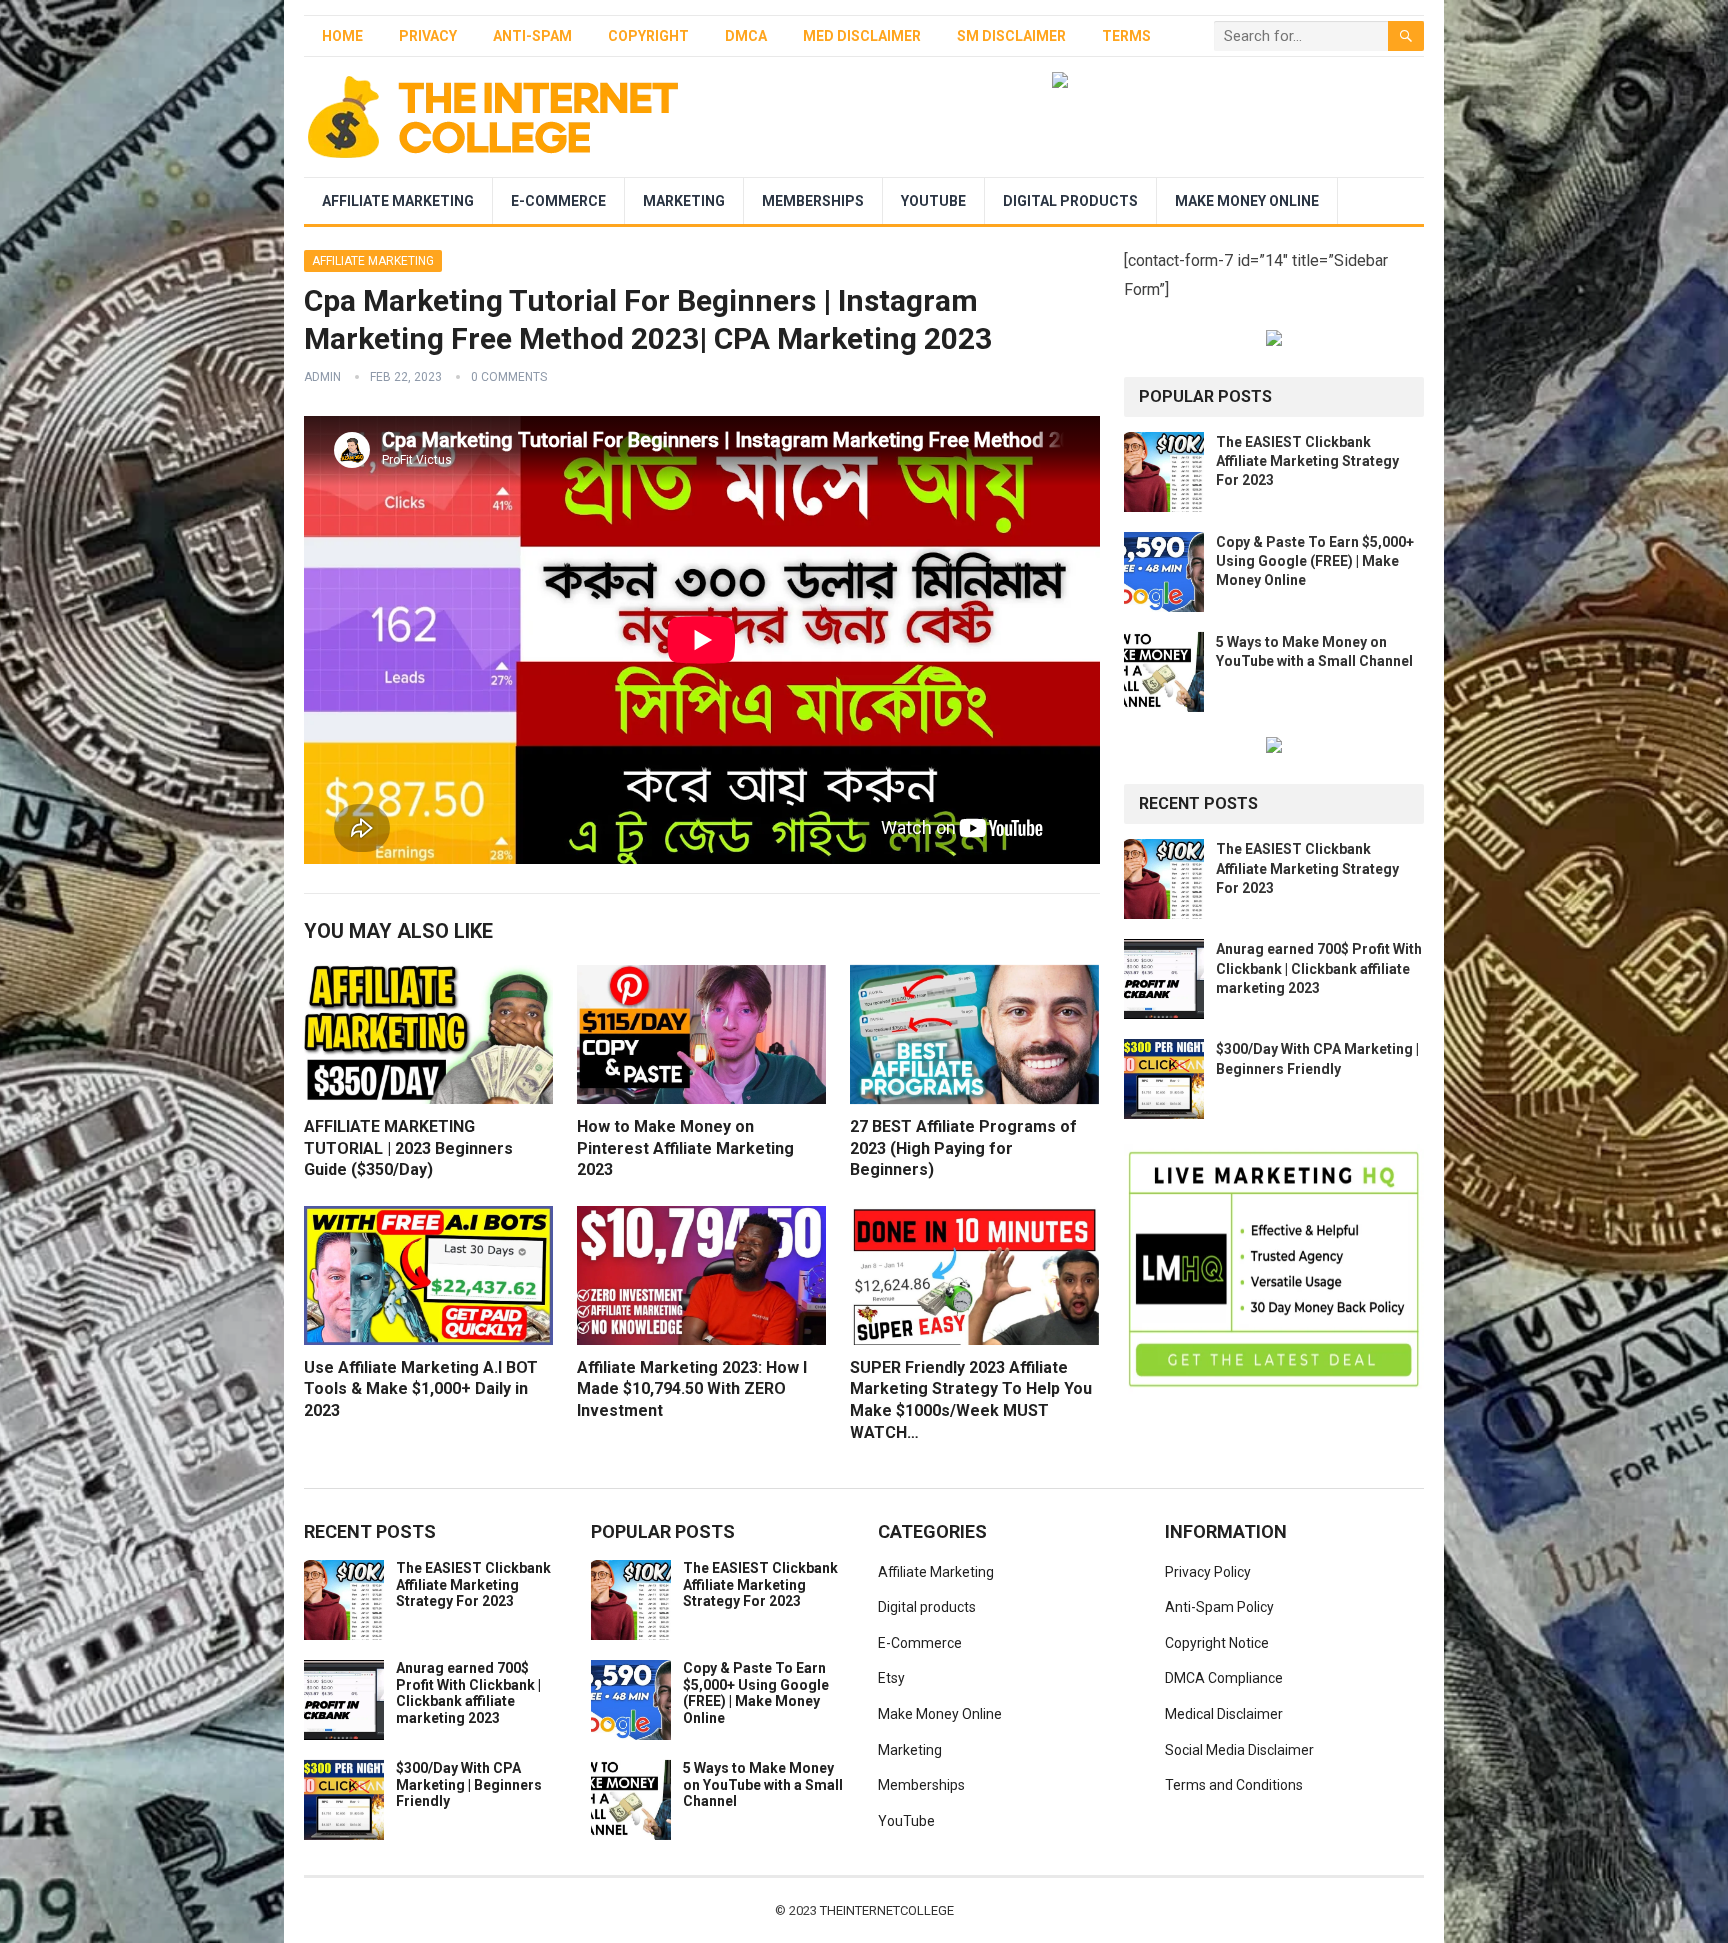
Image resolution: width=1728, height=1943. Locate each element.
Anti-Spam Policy (1219, 1607)
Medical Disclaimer (1224, 1714)
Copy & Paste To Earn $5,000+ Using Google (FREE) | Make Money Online (1315, 561)
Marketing (684, 201)
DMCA (746, 36)
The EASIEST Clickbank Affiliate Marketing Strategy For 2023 (1307, 461)
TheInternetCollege (887, 1910)
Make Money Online (1247, 201)
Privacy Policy (1208, 1572)
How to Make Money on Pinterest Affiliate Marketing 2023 (685, 1148)
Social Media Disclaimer (1239, 1750)
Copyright (648, 36)
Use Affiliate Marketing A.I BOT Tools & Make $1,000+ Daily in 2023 (421, 1389)
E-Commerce (558, 201)
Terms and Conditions (1234, 1785)
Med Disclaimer (862, 36)
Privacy (428, 36)
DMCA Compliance (1224, 1678)
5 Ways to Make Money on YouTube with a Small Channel (763, 1785)
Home (342, 36)
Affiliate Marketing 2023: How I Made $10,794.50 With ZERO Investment (692, 1389)
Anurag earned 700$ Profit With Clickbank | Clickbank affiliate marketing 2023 (1319, 968)
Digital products (1070, 201)
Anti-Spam (532, 36)
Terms (1126, 36)
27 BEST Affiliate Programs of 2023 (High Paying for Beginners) (963, 1148)
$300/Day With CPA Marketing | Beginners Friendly (469, 1785)
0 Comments (509, 377)
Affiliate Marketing (398, 201)
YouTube (933, 201)
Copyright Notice (1217, 1643)
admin (322, 377)
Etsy (891, 1678)
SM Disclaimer (1011, 36)
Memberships (813, 201)
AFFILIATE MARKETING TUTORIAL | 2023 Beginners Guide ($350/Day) (408, 1148)
